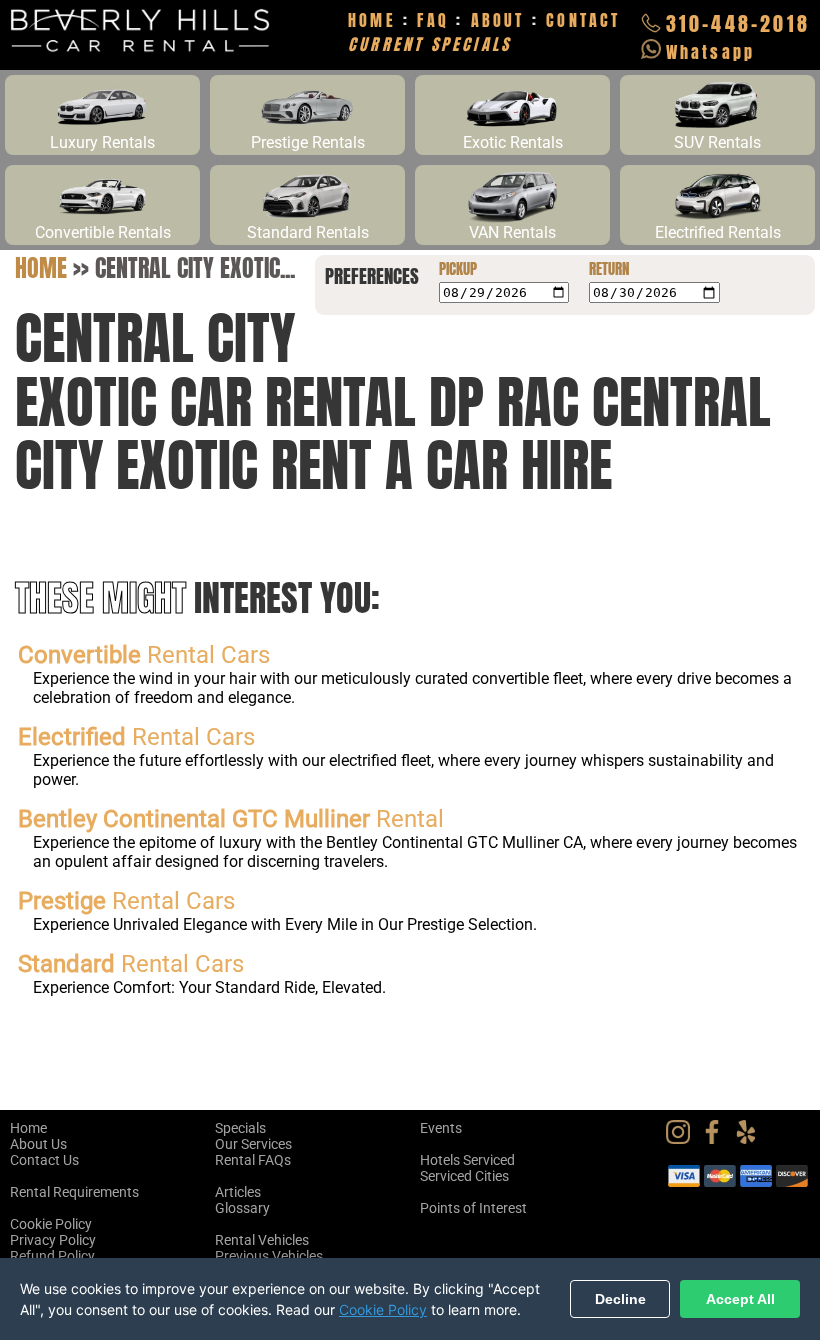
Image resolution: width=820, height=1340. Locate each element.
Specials (240, 1128)
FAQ (433, 20)
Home (41, 268)
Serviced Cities (464, 1176)
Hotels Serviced (467, 1160)
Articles (238, 1192)
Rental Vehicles (262, 1240)
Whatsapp (711, 52)
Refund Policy (52, 1256)
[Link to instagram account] (683, 1139)
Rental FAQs (253, 1160)
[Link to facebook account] (717, 1139)
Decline (620, 1299)
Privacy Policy (53, 1240)
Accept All (740, 1299)
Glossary (242, 1208)
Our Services (253, 1144)
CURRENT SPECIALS (429, 44)
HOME (372, 20)
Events (441, 1128)
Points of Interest (473, 1208)
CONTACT (583, 20)
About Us (38, 1144)
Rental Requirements (74, 1192)
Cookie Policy (51, 1224)
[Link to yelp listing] (751, 1139)
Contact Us (44, 1160)
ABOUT (498, 20)
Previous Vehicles (269, 1256)
